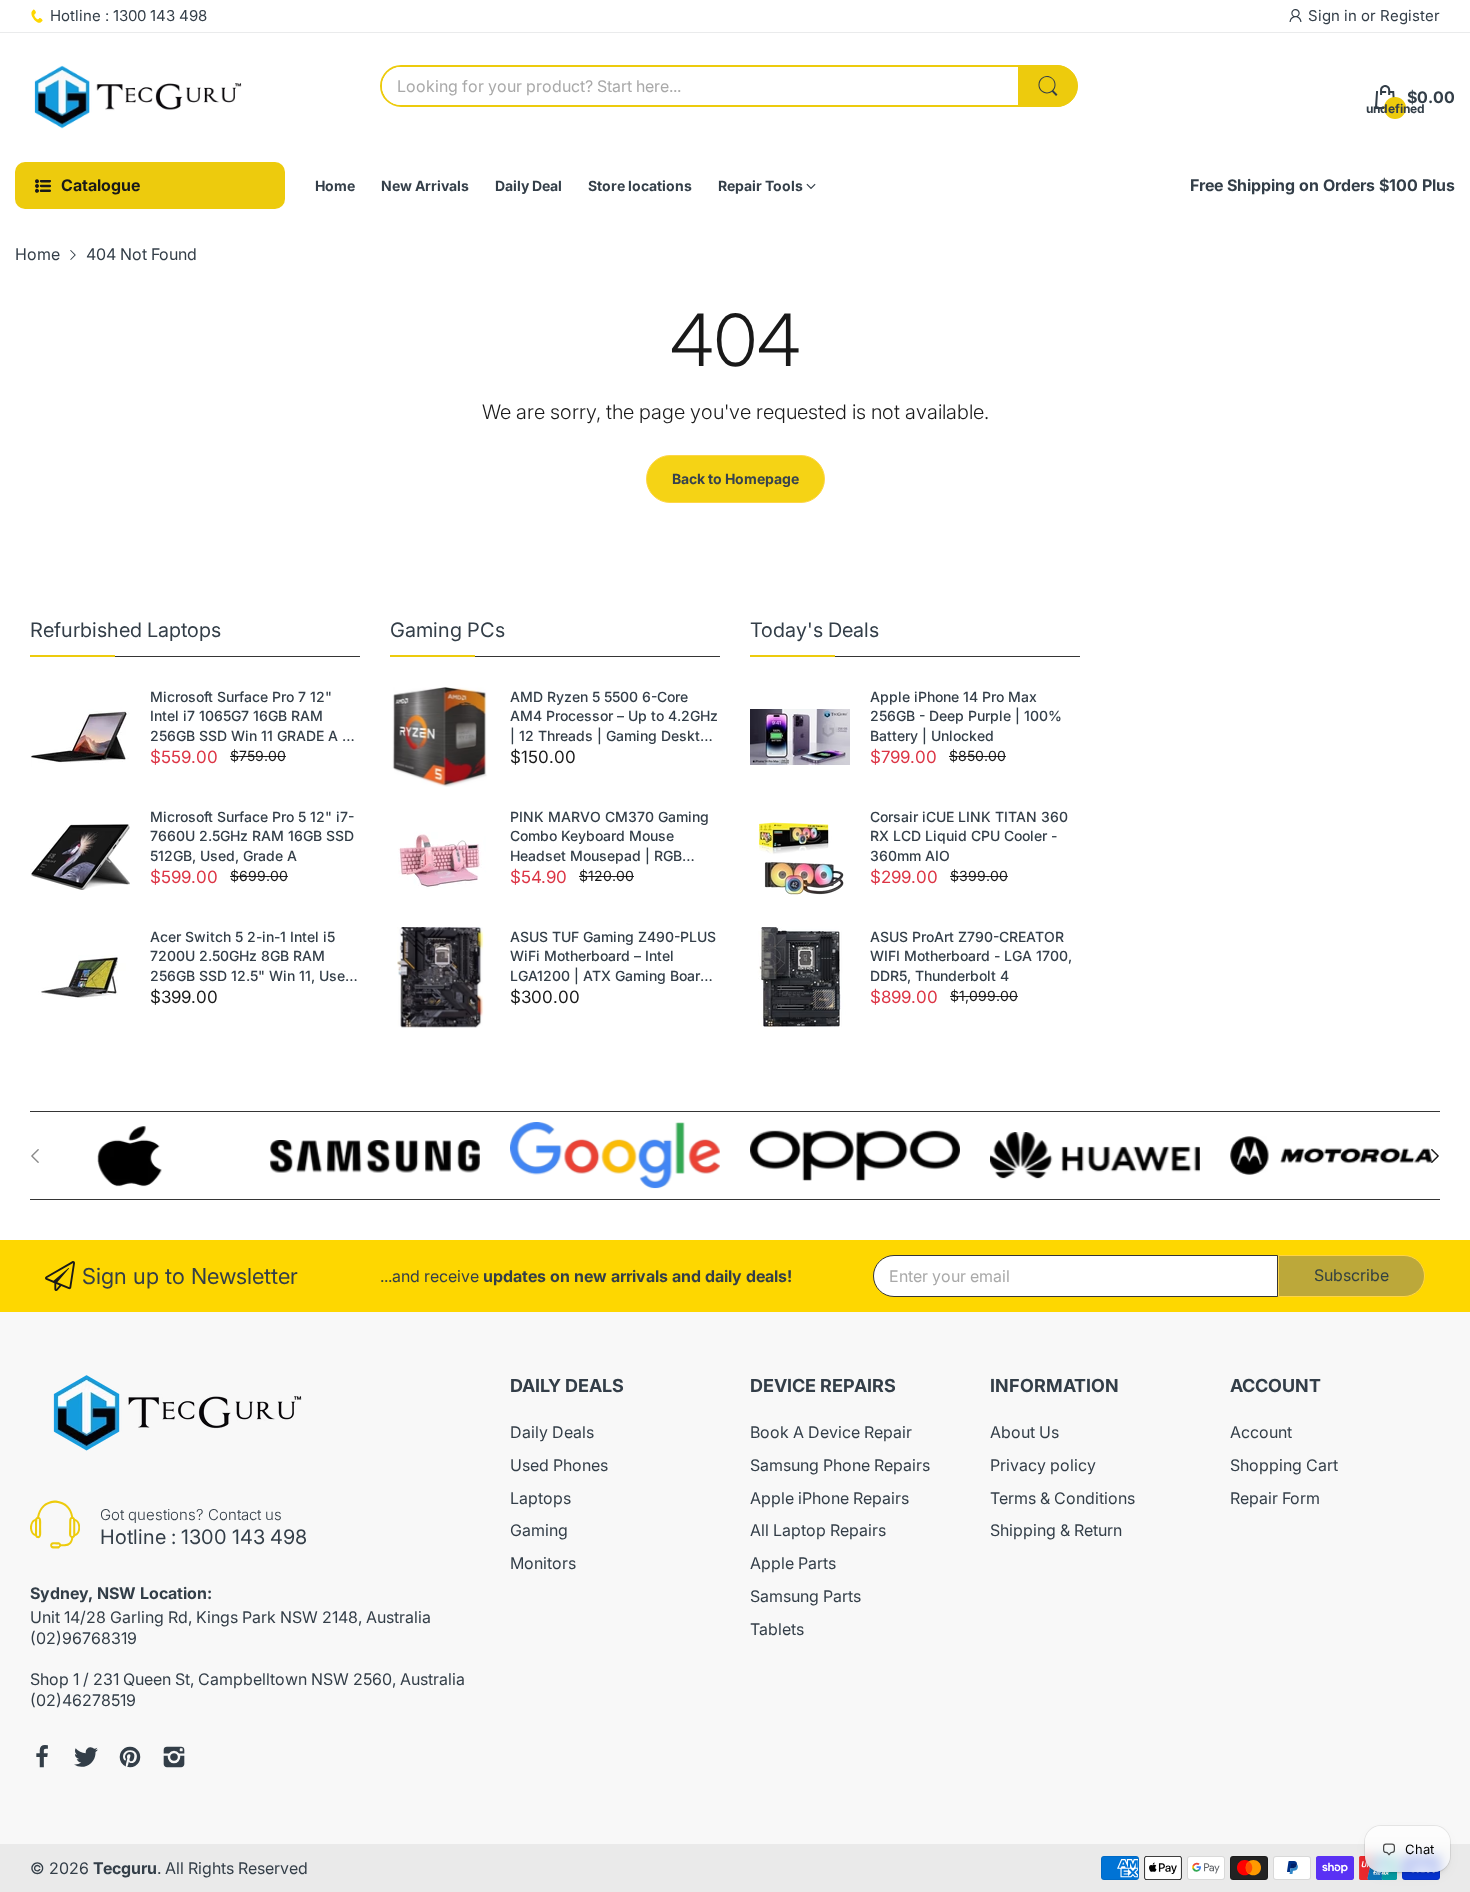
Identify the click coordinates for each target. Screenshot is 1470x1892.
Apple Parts (793, 1563)
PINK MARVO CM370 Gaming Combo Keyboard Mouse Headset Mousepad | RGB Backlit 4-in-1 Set (609, 837)
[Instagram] (174, 1757)
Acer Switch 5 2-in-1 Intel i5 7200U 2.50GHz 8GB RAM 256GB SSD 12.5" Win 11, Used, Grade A (254, 957)
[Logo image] (135, 1155)
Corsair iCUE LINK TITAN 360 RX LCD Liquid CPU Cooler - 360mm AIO (969, 836)
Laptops (540, 1498)
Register (1410, 15)
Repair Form (1275, 1498)
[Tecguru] (140, 98)
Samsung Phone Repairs (840, 1465)
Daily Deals (552, 1432)
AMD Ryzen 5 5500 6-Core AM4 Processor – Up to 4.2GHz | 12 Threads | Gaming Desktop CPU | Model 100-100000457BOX (614, 717)
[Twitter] (86, 1757)
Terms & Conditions (1062, 1498)
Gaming (539, 1530)
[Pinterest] (130, 1757)
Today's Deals (814, 630)
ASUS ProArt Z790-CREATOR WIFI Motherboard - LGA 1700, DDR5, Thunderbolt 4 (971, 956)
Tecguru (125, 1868)
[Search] (1048, 86)
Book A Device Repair (831, 1432)
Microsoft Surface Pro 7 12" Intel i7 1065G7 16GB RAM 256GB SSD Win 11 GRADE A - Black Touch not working (249, 717)
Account (1261, 1432)
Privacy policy (1043, 1465)
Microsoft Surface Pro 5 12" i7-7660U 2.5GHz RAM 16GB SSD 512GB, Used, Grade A (252, 836)
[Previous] (1435, 1156)
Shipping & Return (1056, 1530)
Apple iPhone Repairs (829, 1498)
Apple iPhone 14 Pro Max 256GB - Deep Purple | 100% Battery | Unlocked (966, 716)
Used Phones (559, 1465)
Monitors (543, 1563)
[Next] (35, 1156)
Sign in (1334, 15)
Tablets (777, 1629)
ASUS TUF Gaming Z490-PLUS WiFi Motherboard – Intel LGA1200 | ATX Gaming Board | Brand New (614, 957)
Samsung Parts (805, 1596)
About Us (1024, 1432)
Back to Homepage (735, 478)
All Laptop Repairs (818, 1530)
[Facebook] (42, 1757)
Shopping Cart (1284, 1465)
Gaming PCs (447, 630)
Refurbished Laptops (125, 630)
